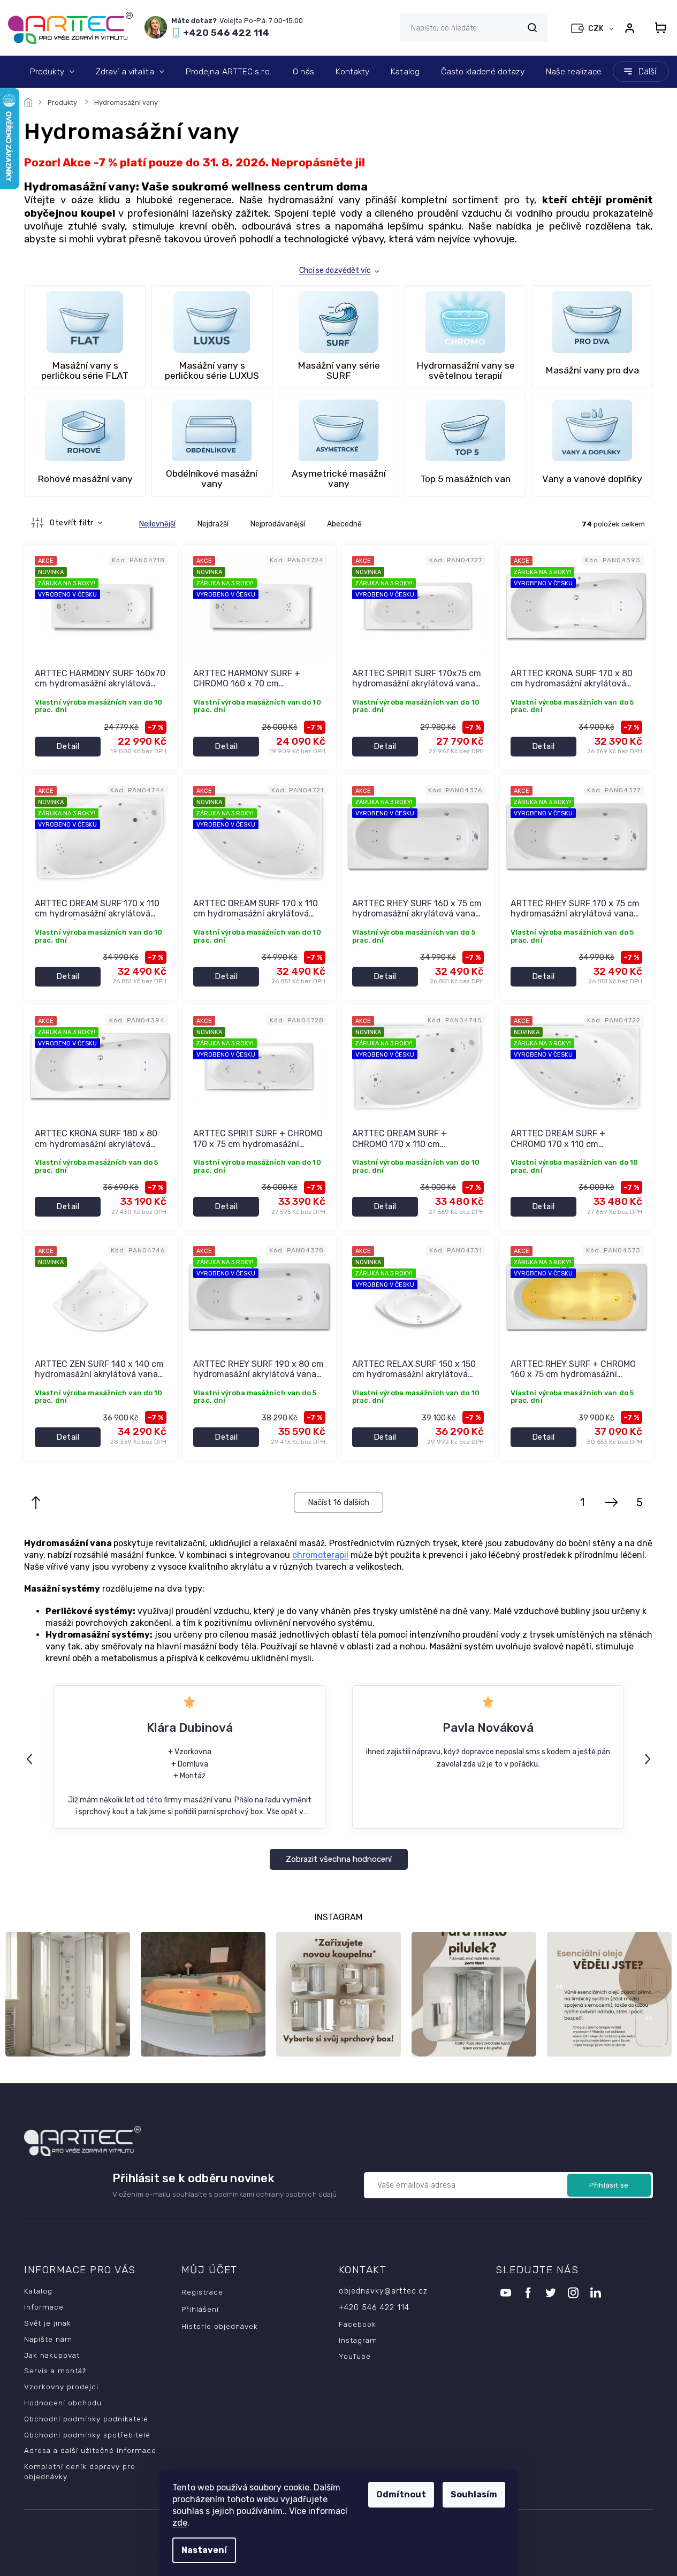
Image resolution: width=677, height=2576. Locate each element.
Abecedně (344, 524)
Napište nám (48, 2339)
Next (649, 1759)
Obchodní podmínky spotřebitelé (87, 2435)
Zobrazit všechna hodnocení (339, 1859)
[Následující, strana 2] (611, 1503)
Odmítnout (401, 2494)
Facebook (357, 2324)
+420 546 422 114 (374, 2308)
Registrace (202, 2292)
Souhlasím (474, 2494)
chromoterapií (320, 1555)
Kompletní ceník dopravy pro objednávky (80, 2471)
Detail (68, 746)
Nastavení (204, 2550)
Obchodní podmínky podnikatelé (86, 2419)
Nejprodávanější (278, 524)
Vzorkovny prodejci (61, 2387)
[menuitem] (52, 72)
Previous (31, 1759)
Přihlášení (200, 2309)
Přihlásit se (609, 2185)
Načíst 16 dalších (338, 1502)
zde (180, 2523)
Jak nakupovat (52, 2355)
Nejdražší (213, 524)
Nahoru (36, 1503)
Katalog (38, 2291)
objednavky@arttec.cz (383, 2291)
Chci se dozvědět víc (335, 270)
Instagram (358, 2340)
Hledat (532, 28)
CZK (597, 29)
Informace (44, 2307)
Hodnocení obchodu (63, 2403)
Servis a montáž (55, 2371)
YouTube (355, 2356)
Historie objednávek (220, 2326)
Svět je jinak (48, 2323)
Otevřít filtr (73, 523)
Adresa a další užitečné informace (90, 2450)
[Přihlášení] (629, 28)
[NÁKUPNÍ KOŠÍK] (657, 28)
